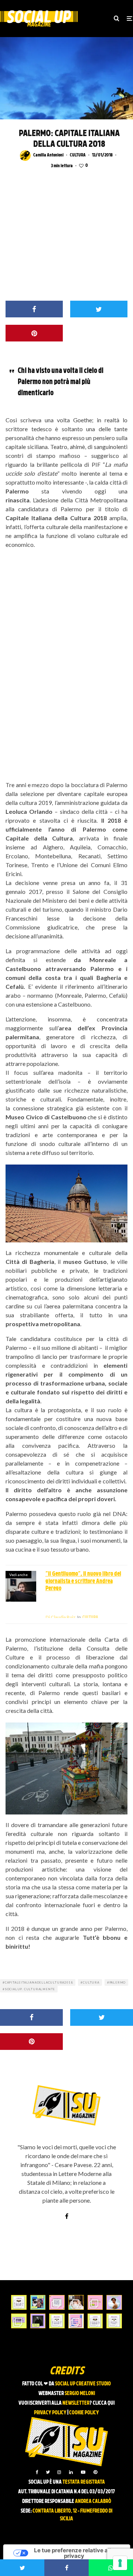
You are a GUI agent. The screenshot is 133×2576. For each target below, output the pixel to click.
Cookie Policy (84, 2413)
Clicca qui (104, 2403)
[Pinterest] (95, 2472)
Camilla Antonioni (48, 155)
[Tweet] (99, 309)
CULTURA (78, 155)
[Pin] (34, 333)
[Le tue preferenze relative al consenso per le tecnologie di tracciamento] (120, 2563)
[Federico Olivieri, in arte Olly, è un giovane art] (76, 2302)
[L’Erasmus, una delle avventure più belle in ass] (95, 2302)
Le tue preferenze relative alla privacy (74, 2553)
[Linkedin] (71, 2472)
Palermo (118, 1982)
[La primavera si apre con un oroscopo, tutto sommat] (57, 2321)
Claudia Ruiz (60, 1617)
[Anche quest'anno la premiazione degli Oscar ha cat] (76, 2321)
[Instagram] (59, 2472)
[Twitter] (48, 2472)
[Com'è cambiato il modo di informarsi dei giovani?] (19, 2321)
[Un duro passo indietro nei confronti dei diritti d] (38, 2302)
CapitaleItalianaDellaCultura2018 (39, 1982)
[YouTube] (83, 2472)
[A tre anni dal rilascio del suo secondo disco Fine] (114, 2302)
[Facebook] (37, 2472)
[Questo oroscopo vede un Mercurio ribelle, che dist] (19, 2302)
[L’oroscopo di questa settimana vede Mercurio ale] (114, 2321)
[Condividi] (34, 309)
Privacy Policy (50, 2413)
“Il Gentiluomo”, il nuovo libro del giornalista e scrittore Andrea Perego (83, 1581)
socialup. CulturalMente (30, 1989)
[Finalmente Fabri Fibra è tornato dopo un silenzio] (38, 2321)
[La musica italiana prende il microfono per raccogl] (57, 2302)
